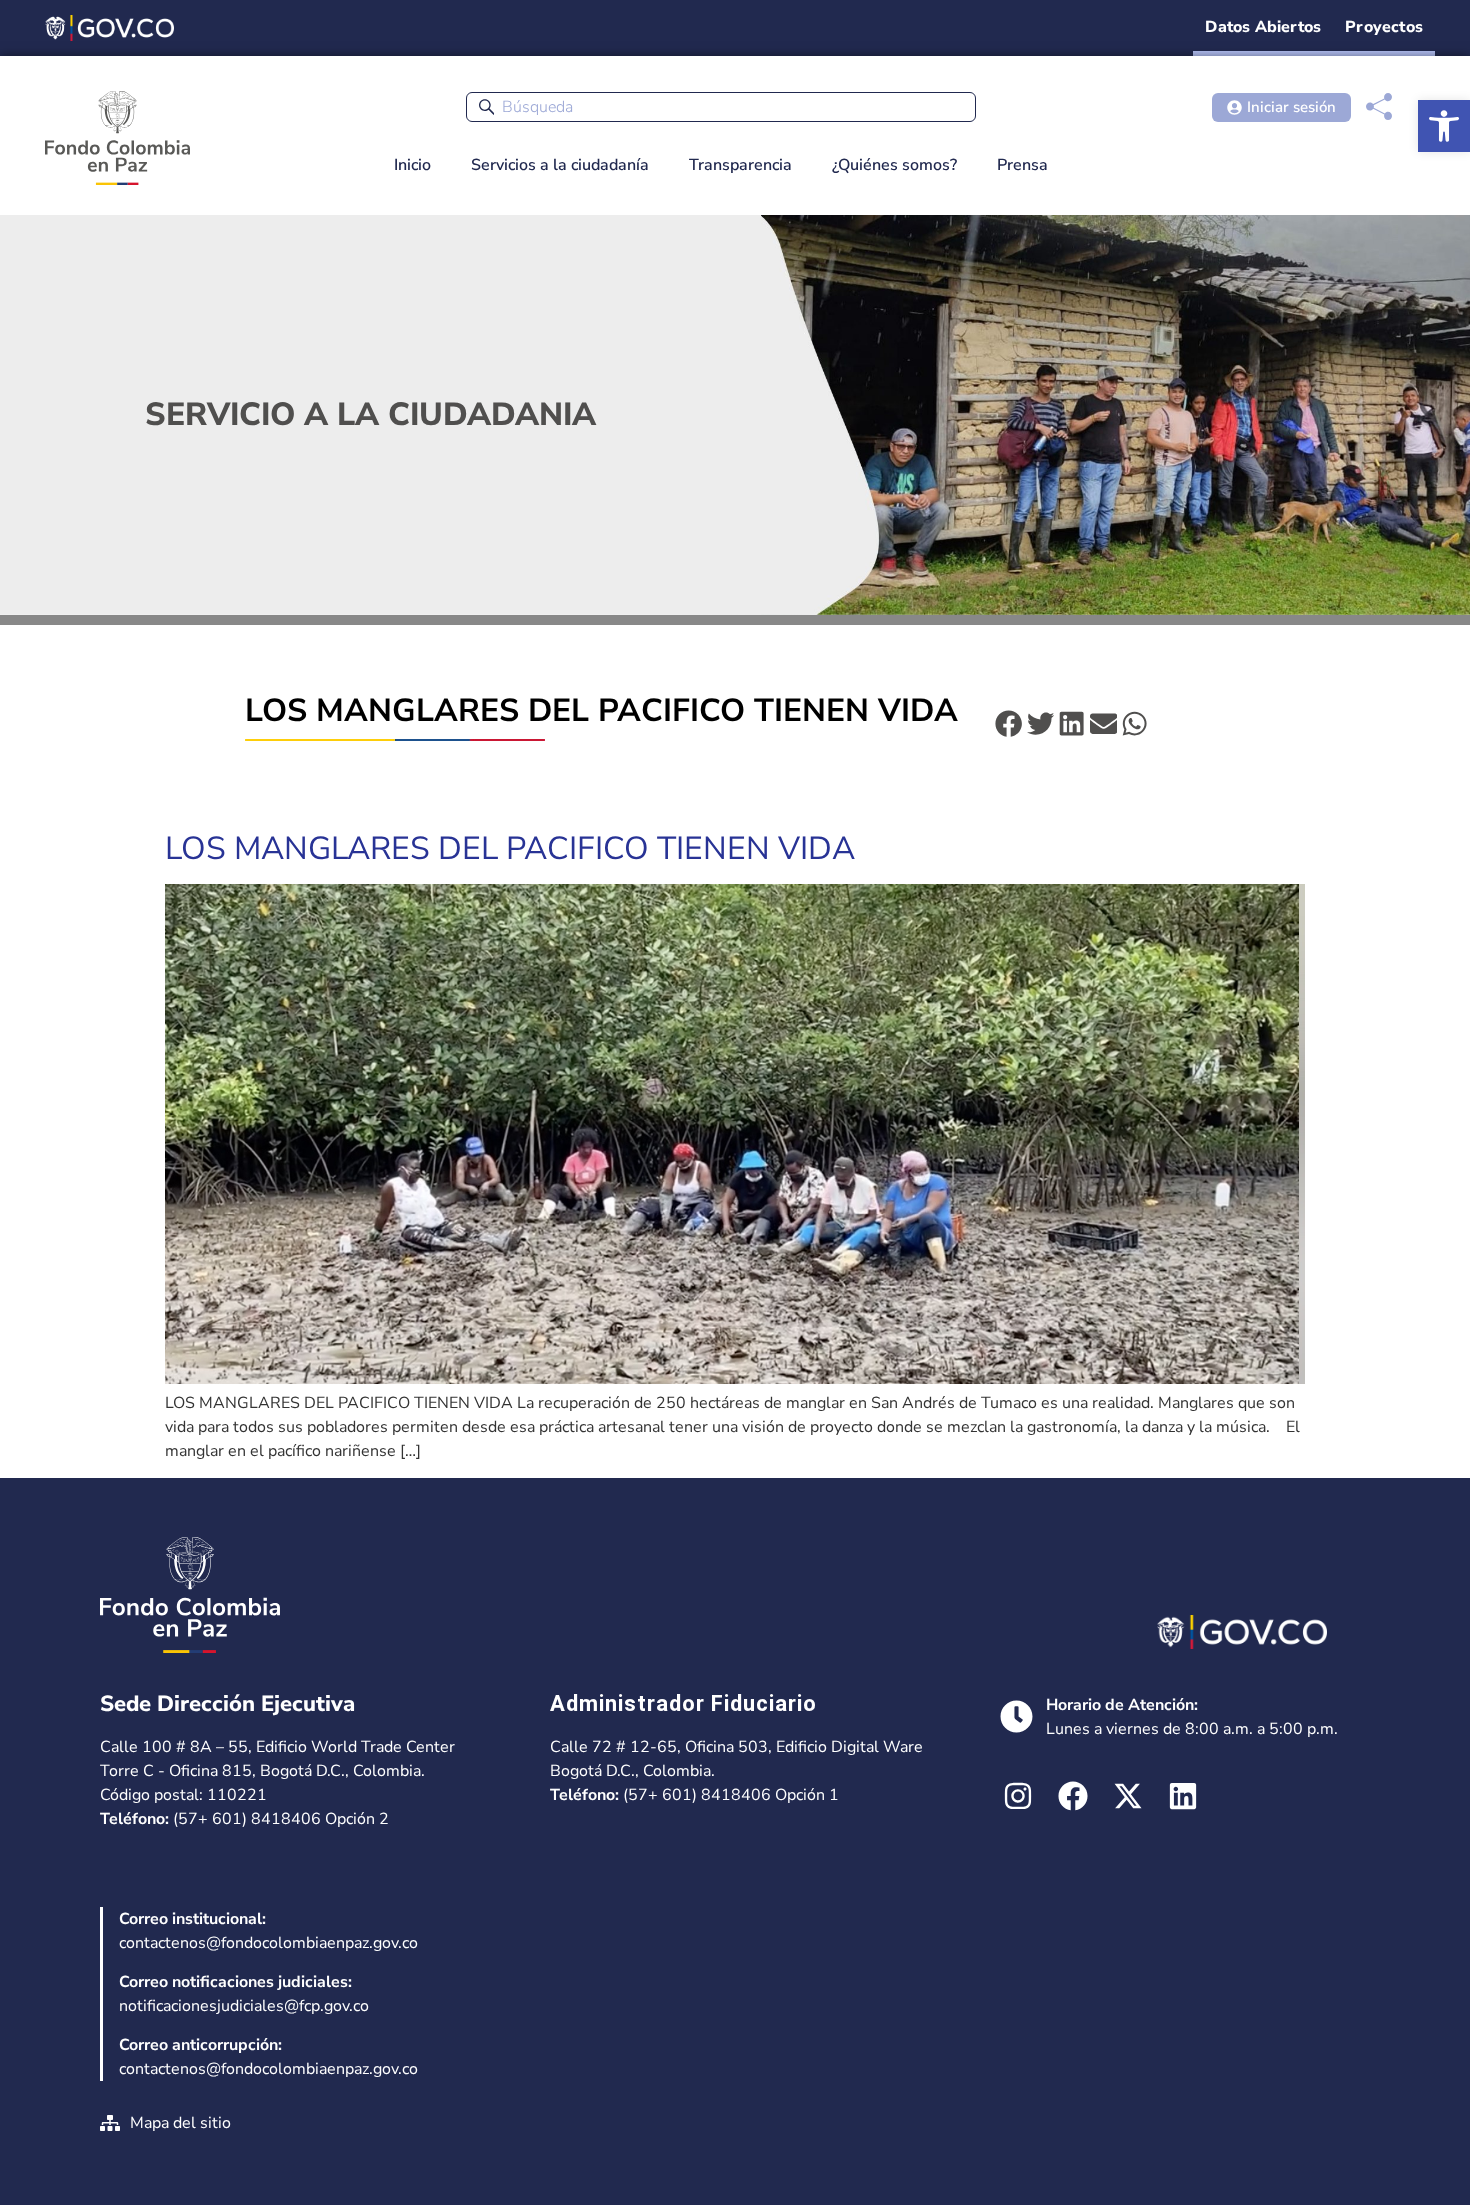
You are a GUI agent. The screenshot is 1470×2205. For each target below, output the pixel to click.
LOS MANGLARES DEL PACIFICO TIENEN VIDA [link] (510, 848)
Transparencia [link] (740, 165)
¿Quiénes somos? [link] (894, 165)
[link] (1444, 126)
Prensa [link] (1022, 165)
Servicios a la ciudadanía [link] (560, 165)
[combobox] (721, 107)
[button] (1009, 724)
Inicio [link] (412, 165)
